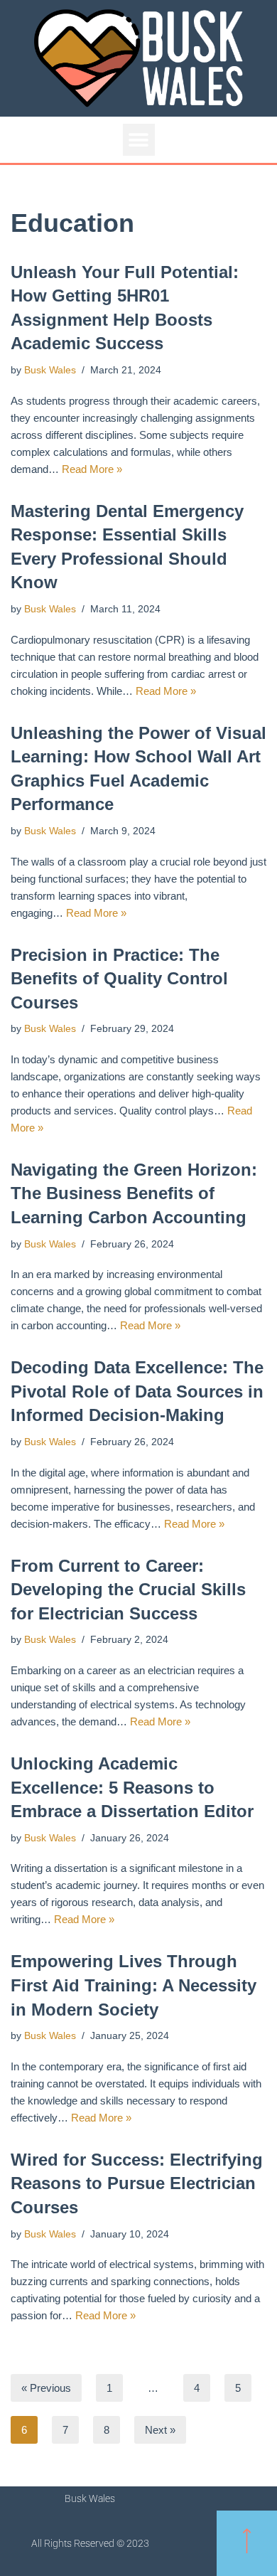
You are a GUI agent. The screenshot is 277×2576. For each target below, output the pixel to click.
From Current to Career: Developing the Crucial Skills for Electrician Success (128, 1590)
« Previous (46, 2388)
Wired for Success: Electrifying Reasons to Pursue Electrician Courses (137, 2183)
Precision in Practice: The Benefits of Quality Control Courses (119, 979)
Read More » (92, 469)
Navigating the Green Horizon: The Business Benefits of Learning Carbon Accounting (134, 1193)
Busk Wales (50, 370)
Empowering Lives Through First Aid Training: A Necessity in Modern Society (134, 1985)
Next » (160, 2430)
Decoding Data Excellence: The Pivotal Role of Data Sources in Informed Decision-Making (137, 1391)
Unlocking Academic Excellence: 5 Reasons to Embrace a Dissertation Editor (132, 1787)
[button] (139, 140)
